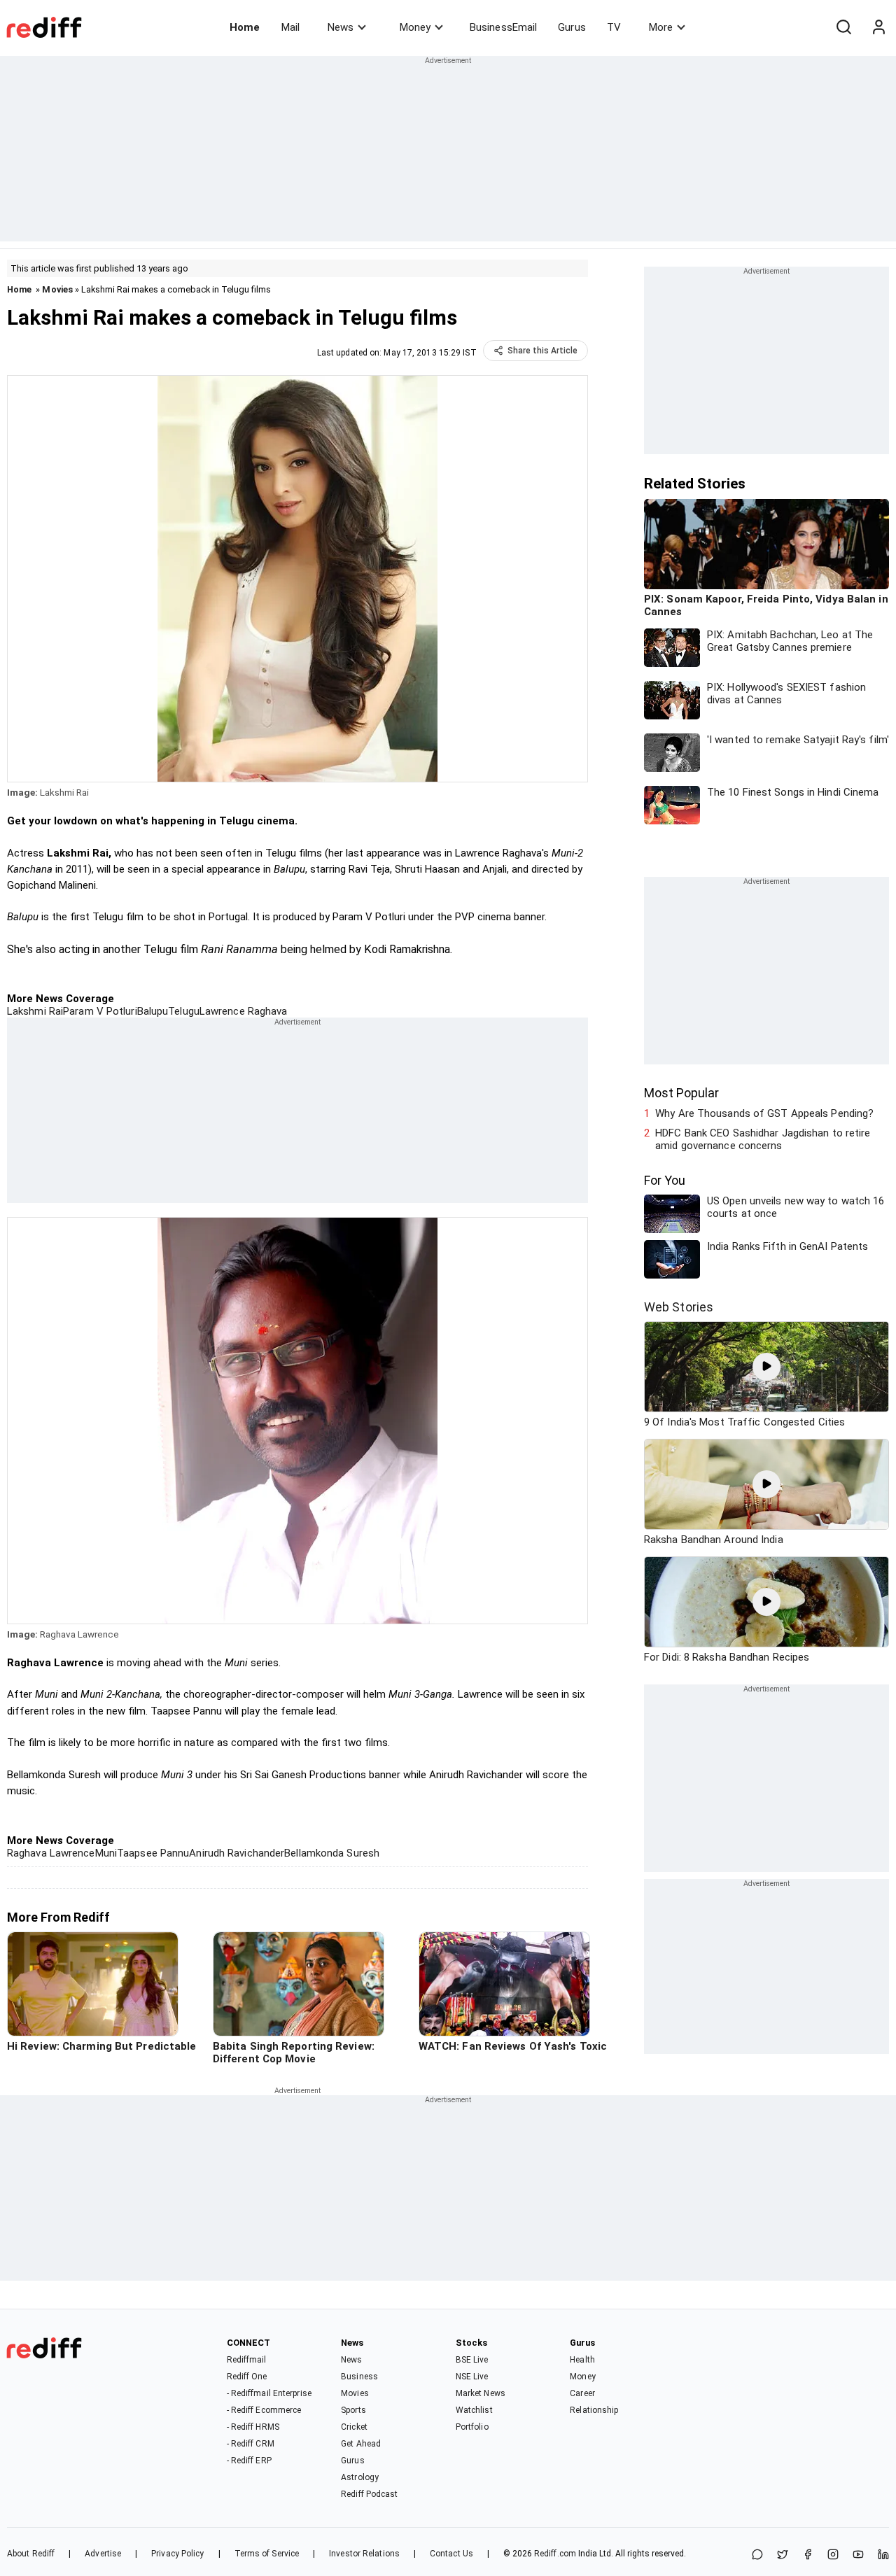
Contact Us (451, 2554)
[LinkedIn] (883, 2555)
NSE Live (472, 2377)
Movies (57, 289)
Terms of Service (267, 2554)
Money (415, 27)
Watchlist (474, 2410)
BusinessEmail (503, 27)
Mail (290, 27)
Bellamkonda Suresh (332, 1853)
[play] (766, 1367)
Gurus (572, 27)
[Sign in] (878, 27)
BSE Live (472, 2360)
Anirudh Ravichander (237, 1853)
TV (614, 27)
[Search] (843, 27)
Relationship (594, 2410)
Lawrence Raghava (244, 1011)
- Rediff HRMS (253, 2427)
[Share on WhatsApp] (757, 2555)
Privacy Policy (177, 2554)
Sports (353, 2410)
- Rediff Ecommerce (264, 2410)
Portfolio (472, 2427)
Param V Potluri (100, 1011)
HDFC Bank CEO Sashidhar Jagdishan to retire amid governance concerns (763, 1139)
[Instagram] (833, 2555)
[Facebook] (808, 2555)
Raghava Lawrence (51, 1853)
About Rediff (31, 2554)
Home (245, 27)
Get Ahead (361, 2444)
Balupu (153, 1011)
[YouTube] (858, 2555)
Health (582, 2360)
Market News (481, 2393)
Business (359, 2377)
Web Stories (679, 1307)
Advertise (103, 2554)
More (661, 27)
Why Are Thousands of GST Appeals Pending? (764, 1113)
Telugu (184, 1011)
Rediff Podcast (369, 2494)
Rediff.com (555, 2554)
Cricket (354, 2427)
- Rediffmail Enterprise (269, 2393)
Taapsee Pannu (153, 1853)
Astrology (360, 2477)
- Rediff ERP (249, 2461)
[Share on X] (783, 2555)
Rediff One (247, 2377)
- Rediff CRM (251, 2444)
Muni (106, 1853)
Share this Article (542, 351)
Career (582, 2393)
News (341, 27)
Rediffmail (247, 2360)
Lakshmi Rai (35, 1011)
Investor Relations (364, 2554)
